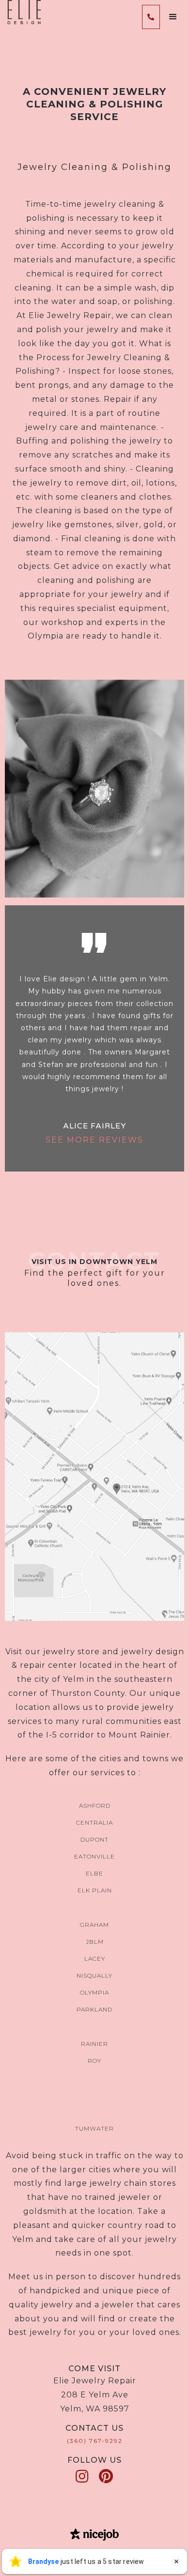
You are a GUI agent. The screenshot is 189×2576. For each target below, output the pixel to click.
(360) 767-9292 (95, 2441)
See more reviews (94, 1140)
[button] (173, 17)
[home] (22, 12)
